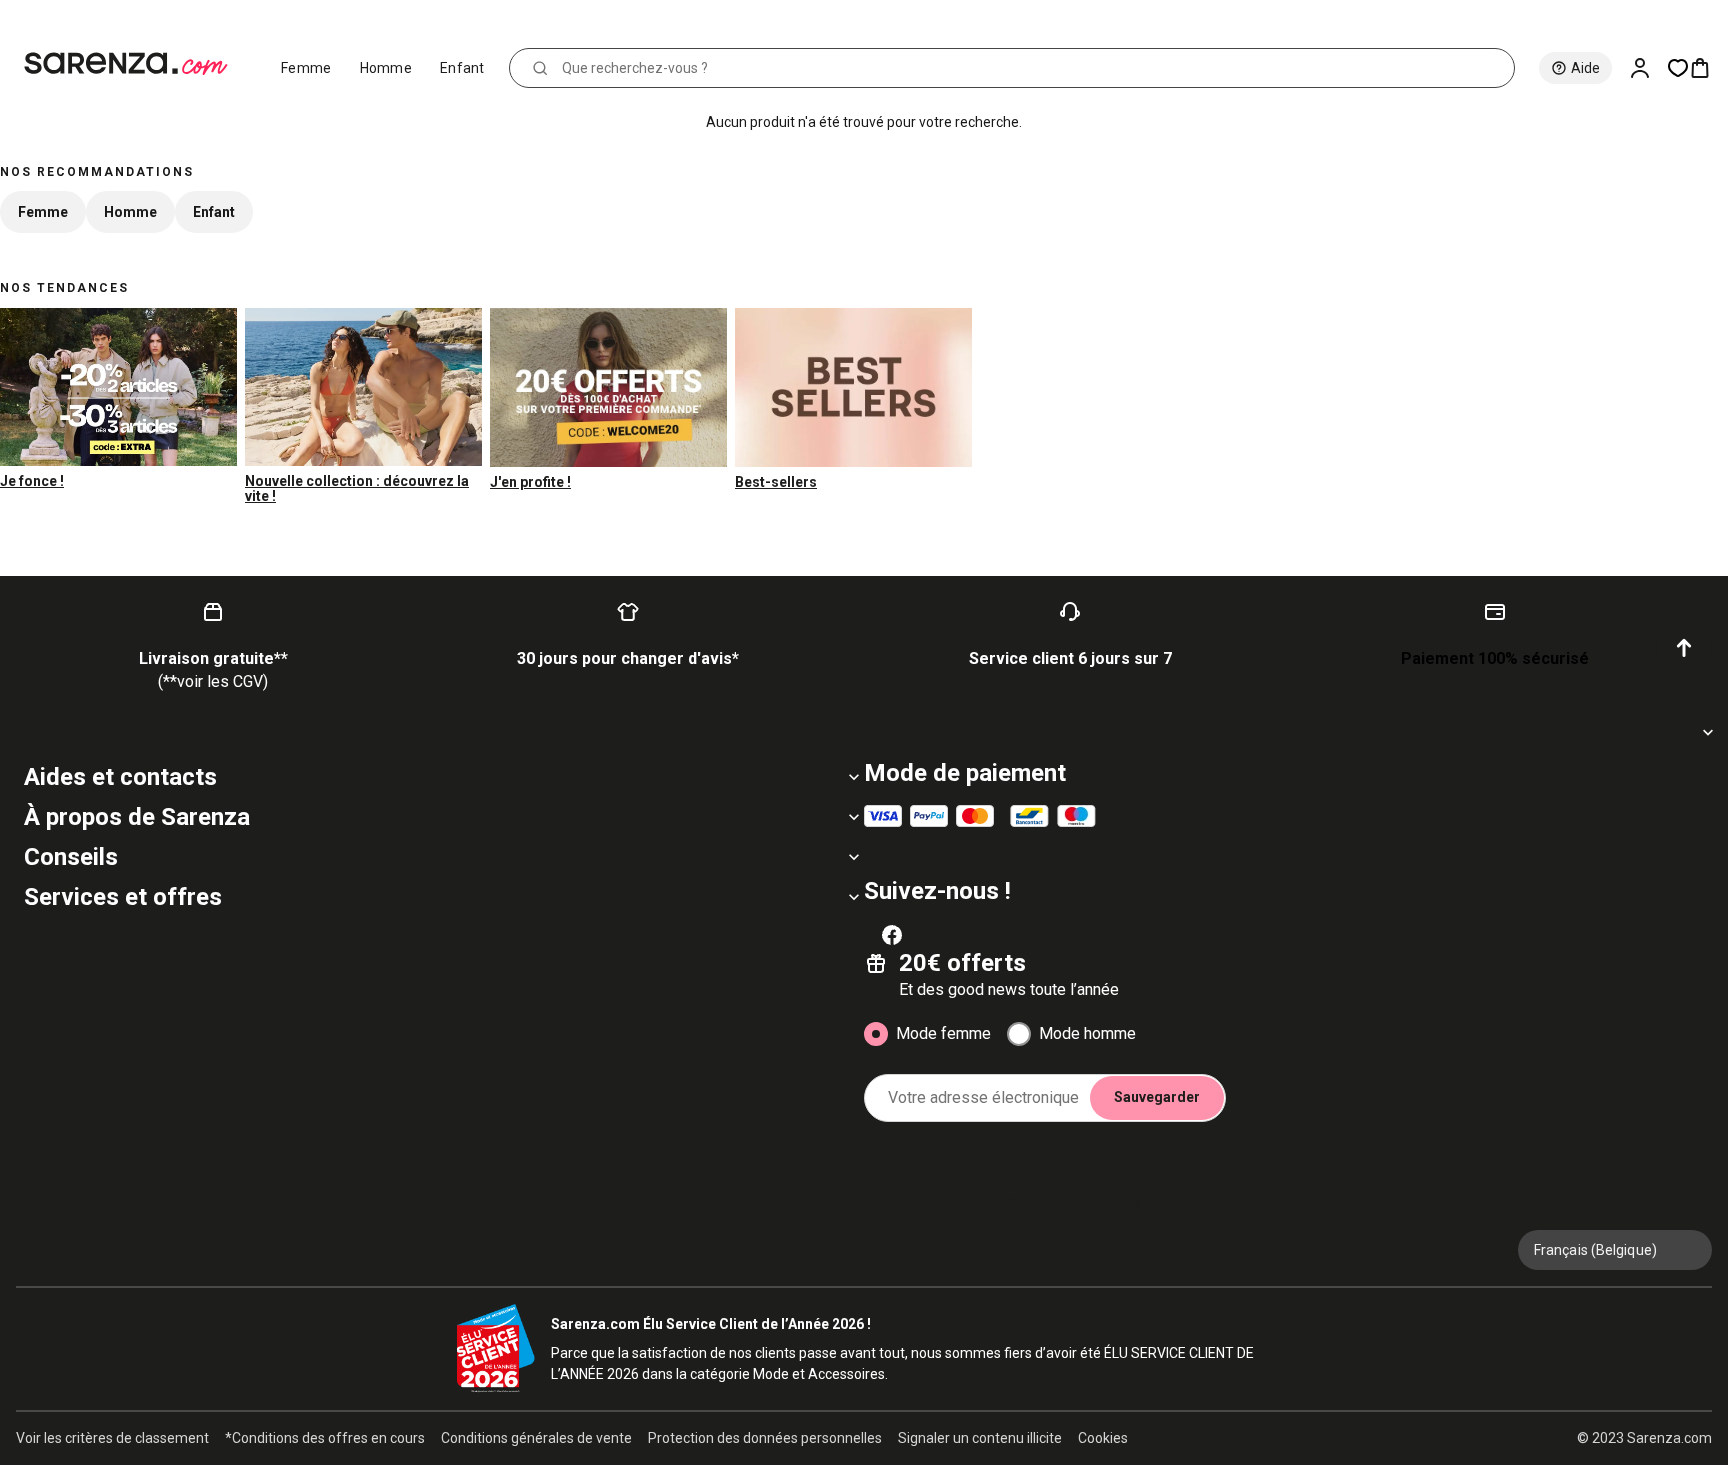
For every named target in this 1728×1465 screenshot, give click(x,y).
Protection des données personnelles (765, 1438)
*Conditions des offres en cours (325, 1438)
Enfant (462, 68)
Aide (1585, 68)
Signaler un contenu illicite (980, 1438)
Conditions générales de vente (536, 1438)
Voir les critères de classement (112, 1438)
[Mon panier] (1708, 68)
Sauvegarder (1157, 1097)
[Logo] (134, 64)
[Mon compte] (1648, 68)
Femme (306, 68)
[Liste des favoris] (1678, 68)
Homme (386, 68)
